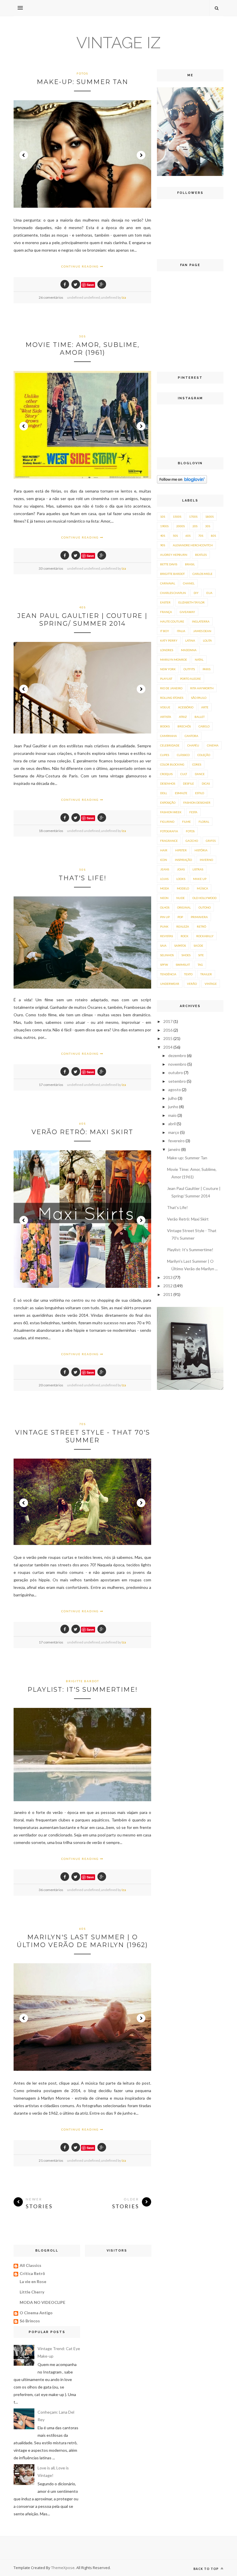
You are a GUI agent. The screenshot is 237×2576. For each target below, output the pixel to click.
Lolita (207, 640)
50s (83, 336)
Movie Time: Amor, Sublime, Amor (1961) (83, 349)
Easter (165, 602)
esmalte (181, 793)
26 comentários (51, 297)
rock (185, 936)
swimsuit (183, 965)
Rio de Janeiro (171, 688)
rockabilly (205, 936)
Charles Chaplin (173, 593)
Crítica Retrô (32, 2273)
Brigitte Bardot (83, 1681)
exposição (168, 803)
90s (163, 545)
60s (83, 1123)
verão (192, 984)
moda (165, 888)
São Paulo (199, 698)
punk (164, 926)
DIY (196, 593)
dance (200, 774)
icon (164, 860)
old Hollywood (204, 898)
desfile (188, 783)
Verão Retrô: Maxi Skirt (82, 1132)
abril (172, 1124)
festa (193, 812)
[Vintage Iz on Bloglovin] (182, 482)
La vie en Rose (33, 2281)
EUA (209, 593)
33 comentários (51, 568)
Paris (207, 669)
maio (173, 1115)
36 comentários (51, 1890)
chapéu (193, 745)
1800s (209, 517)
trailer (206, 974)
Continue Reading (81, 266)
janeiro (175, 1149)
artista (166, 717)
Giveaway (187, 612)
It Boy (165, 631)
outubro (176, 1072)
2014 (168, 1047)
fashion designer (197, 803)
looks (181, 879)
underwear (170, 984)
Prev (24, 155)
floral (204, 822)
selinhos (167, 955)
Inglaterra (201, 621)
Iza (124, 297)
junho (174, 1107)
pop (180, 917)
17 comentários (51, 1085)
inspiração (183, 860)
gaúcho (192, 841)
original (184, 907)
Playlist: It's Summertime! (83, 1690)
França (166, 612)
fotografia (169, 831)
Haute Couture (172, 621)
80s (213, 536)
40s (83, 607)
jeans (165, 869)
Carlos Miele (202, 574)
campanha (169, 736)
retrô (201, 926)
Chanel (189, 583)
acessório (186, 707)
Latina (190, 640)
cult (184, 774)
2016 (168, 1030)
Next (141, 155)
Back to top (207, 2569)
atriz (183, 717)
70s (83, 1424)
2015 (168, 1038)
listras (198, 869)
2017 (168, 1021)
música (202, 888)
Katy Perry (169, 640)
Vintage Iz (118, 43)
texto (188, 974)
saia (163, 946)
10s (163, 517)
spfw (164, 965)
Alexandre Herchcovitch (193, 545)
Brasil (190, 564)
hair (164, 850)
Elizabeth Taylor (191, 602)
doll (164, 793)
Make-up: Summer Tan (83, 82)
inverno (206, 860)
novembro (178, 1064)
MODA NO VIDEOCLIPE (42, 2302)
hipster (181, 850)
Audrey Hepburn (174, 555)
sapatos (180, 946)
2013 (168, 1277)
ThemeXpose (63, 2568)
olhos (165, 907)
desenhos (168, 783)
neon (164, 898)
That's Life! (83, 878)
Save (90, 285)
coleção (204, 755)
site (201, 955)
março (174, 1132)
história (201, 850)
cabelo (204, 726)
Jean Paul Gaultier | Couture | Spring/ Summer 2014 (82, 620)
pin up (165, 917)
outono (205, 907)
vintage (211, 984)
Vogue (165, 707)
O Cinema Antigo (36, 2313)
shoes (186, 955)
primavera (199, 917)
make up (200, 879)
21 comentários (51, 2160)
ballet (200, 717)
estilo (200, 793)
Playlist (166, 679)
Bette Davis (169, 564)
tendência (168, 974)
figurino (167, 822)
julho (173, 1098)
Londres (167, 650)
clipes (165, 755)
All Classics (30, 2265)
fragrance (169, 841)
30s (208, 526)
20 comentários (51, 1385)
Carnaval (168, 583)
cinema (213, 745)
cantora (191, 736)
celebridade (170, 745)
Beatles (201, 555)
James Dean (202, 631)
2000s (180, 526)
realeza (183, 926)
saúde (198, 946)
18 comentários (51, 831)
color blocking (172, 764)
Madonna (189, 650)
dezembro (178, 1055)
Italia (181, 631)
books (165, 726)
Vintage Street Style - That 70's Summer (83, 1436)
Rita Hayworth (202, 688)
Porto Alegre (190, 679)
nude (180, 898)
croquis (166, 774)
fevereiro (177, 1141)
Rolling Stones (172, 698)
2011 (168, 1294)
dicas (206, 783)
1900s (164, 526)
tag (200, 965)
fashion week (171, 812)
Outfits (189, 669)
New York (168, 669)
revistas (166, 936)
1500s (177, 517)
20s (195, 526)
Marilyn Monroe (174, 660)
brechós (184, 726)
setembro (177, 1081)
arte (205, 707)
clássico (183, 755)
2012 (168, 1286)
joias (181, 869)
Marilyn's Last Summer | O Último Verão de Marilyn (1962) (82, 1941)
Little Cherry (32, 2292)
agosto (175, 1090)
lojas (164, 879)
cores (197, 764)
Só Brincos (30, 2321)
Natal (199, 660)
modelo (183, 888)
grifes (211, 841)
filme (186, 822)
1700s (193, 517)
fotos (82, 73)
